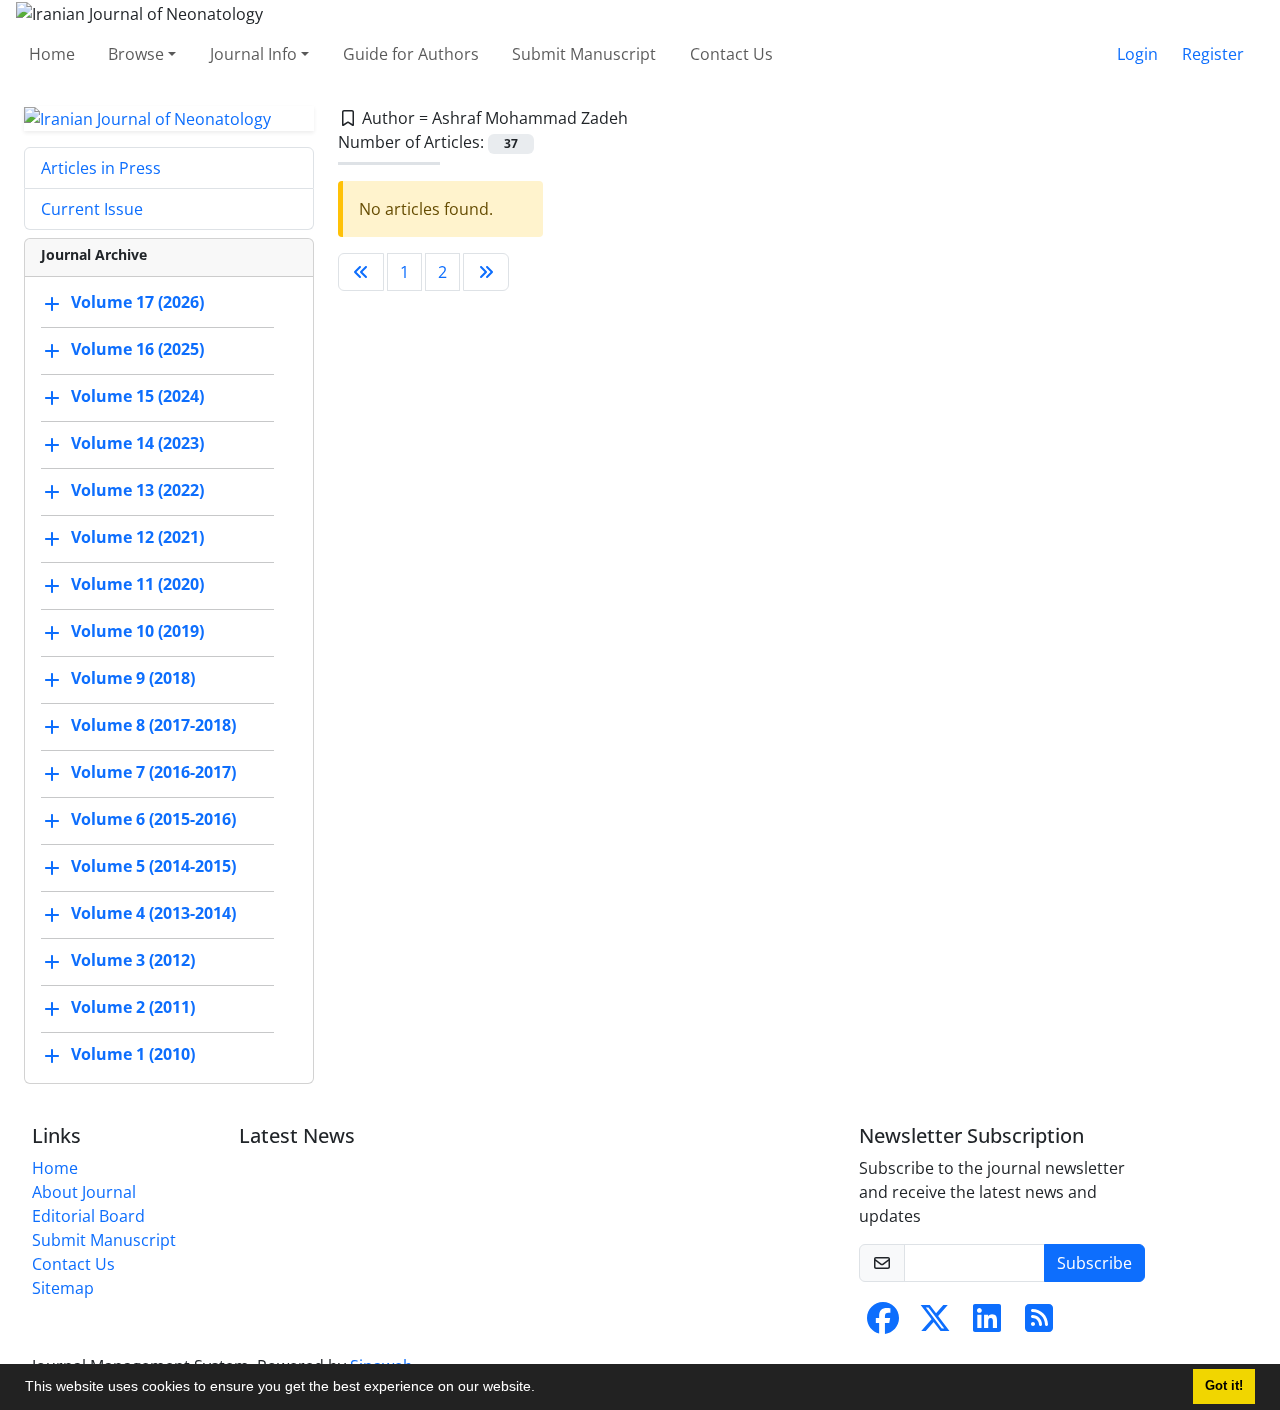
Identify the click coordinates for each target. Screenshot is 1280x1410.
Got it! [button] (1224, 1386)
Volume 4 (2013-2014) (153, 914)
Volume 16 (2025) (137, 350)
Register (1213, 54)
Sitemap (63, 1288)
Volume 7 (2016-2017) (153, 773)
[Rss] (1039, 1324)
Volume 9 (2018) (133, 679)
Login (1137, 54)
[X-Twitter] (935, 1324)
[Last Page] (486, 272)
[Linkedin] (987, 1324)
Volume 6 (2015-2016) (153, 820)
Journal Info (253, 54)
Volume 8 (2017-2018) (153, 726)
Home (52, 54)
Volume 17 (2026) (137, 303)
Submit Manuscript (584, 54)
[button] (542, 1389)
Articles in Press (101, 168)
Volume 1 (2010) (133, 1055)
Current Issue (92, 209)
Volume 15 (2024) (137, 397)
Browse (136, 54)
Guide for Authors (411, 54)
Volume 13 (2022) (137, 491)
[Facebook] (883, 1324)
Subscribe (1094, 1263)
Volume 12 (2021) (137, 538)
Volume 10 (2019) (137, 632)
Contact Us (731, 54)
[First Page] (361, 272)
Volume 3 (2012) (133, 961)
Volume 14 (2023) (137, 444)
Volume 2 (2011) (133, 1008)
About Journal (84, 1192)
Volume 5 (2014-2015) (153, 867)
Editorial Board (88, 1216)
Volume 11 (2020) (137, 585)
